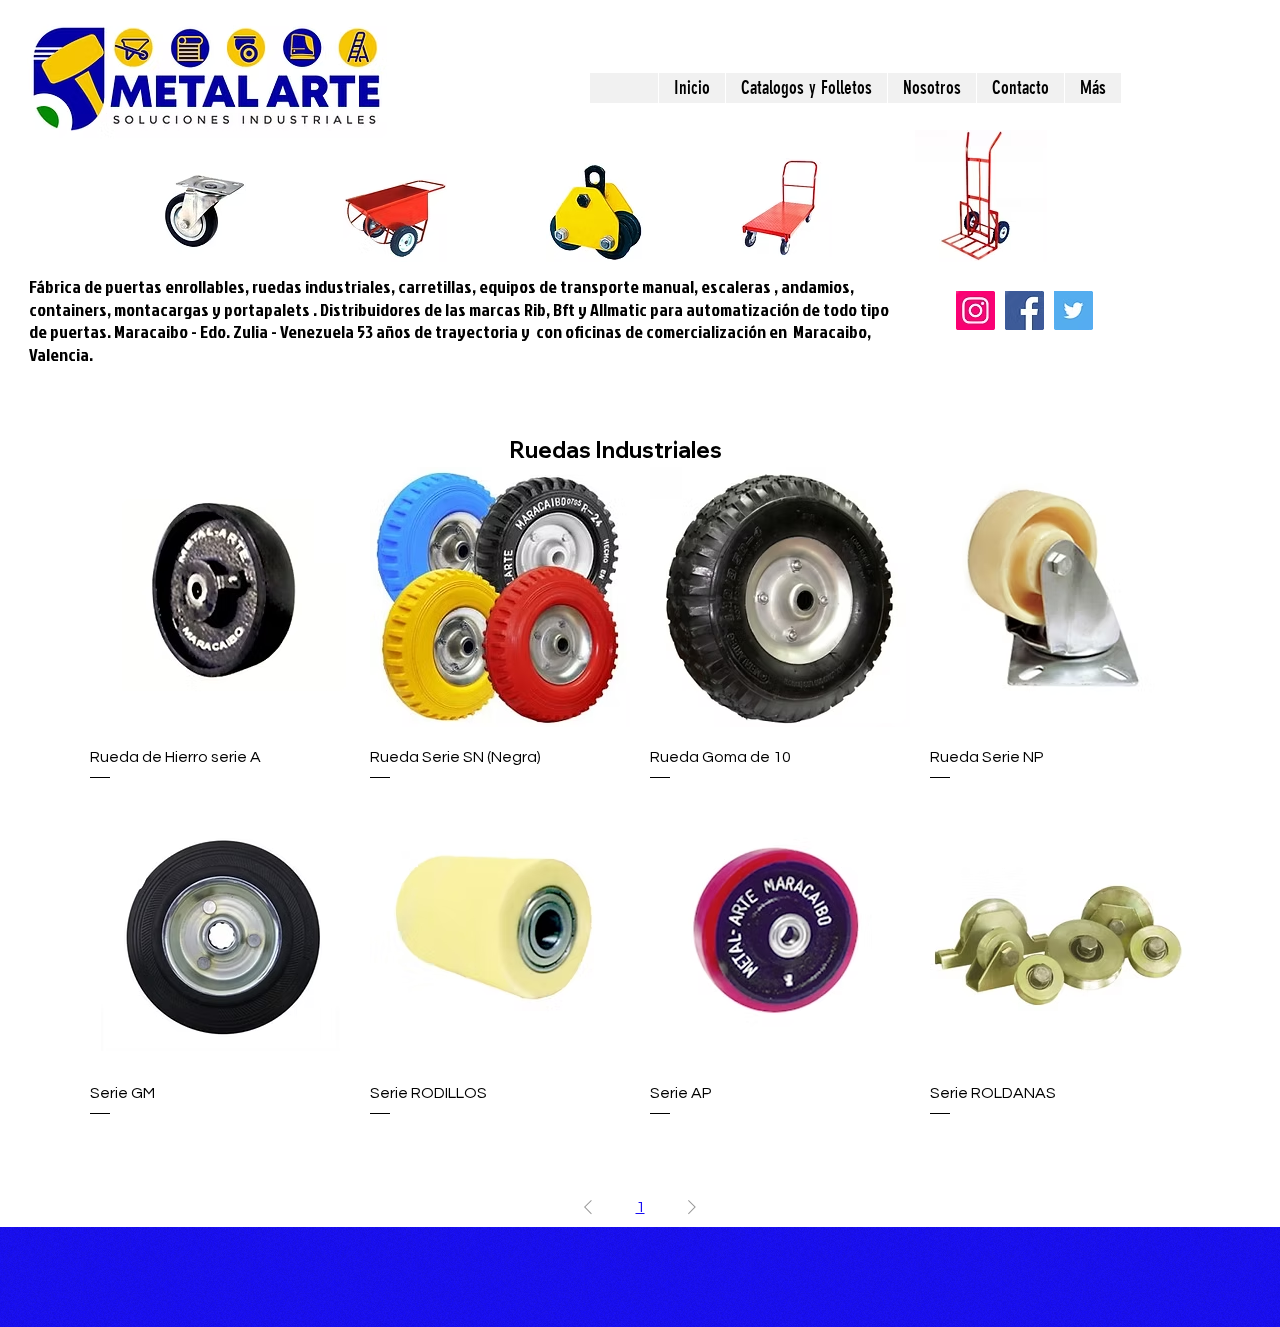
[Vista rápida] (220, 597)
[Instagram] (975, 310)
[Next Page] (692, 1207)
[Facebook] (1024, 310)
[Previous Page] (588, 1207)
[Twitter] (1073, 310)
